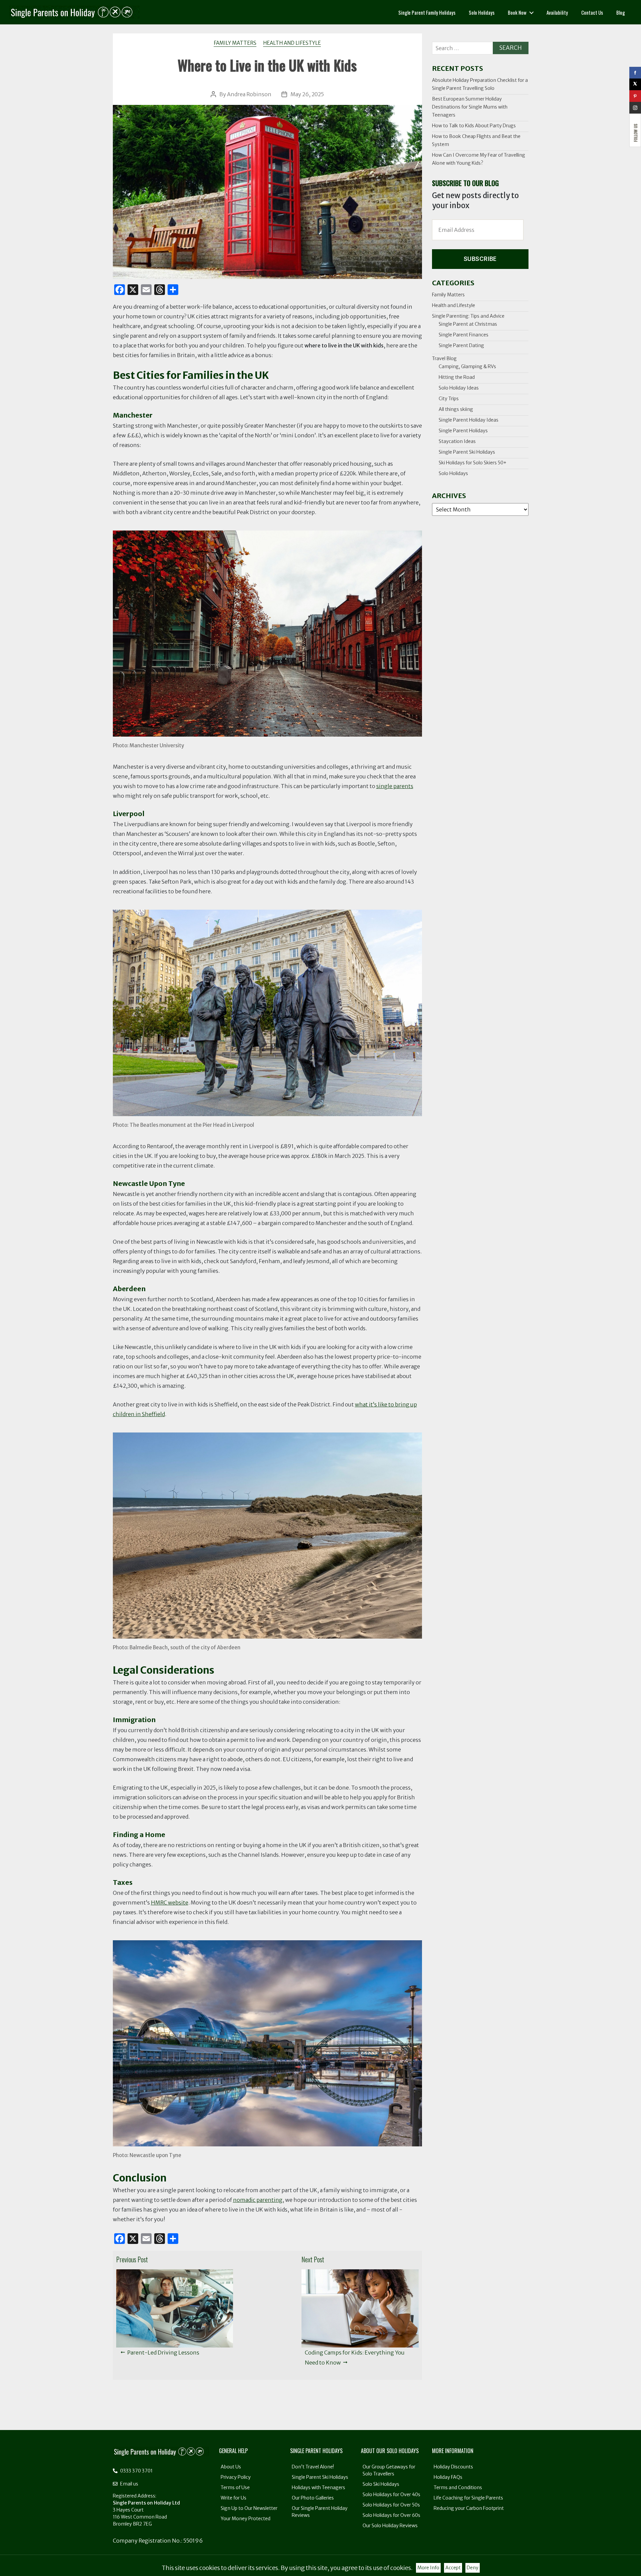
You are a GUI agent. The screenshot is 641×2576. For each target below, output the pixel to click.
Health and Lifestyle (292, 43)
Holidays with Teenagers (318, 2487)
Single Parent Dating (461, 345)
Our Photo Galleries (313, 2498)
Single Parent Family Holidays (427, 12)
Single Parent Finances (464, 335)
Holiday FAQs (448, 2477)
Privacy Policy (236, 2477)
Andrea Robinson (249, 94)
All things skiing (456, 409)
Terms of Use (235, 2487)
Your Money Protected (246, 2519)
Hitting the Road (457, 377)
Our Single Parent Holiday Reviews (320, 2512)
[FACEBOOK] (635, 73)
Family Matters (235, 43)
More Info (428, 2568)
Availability (557, 12)
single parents (395, 786)
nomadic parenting (258, 2200)
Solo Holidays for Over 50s (391, 2505)
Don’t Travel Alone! (313, 2467)
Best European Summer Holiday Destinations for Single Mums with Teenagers (470, 107)
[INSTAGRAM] (635, 108)
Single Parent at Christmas (468, 324)
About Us (231, 2467)
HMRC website (170, 1903)
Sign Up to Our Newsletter (249, 2508)
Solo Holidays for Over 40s (391, 2494)
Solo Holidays (482, 12)
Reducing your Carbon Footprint (469, 2508)
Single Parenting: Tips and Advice (468, 316)
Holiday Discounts (453, 2467)
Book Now (517, 12)
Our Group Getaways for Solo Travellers (389, 2470)
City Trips (449, 399)
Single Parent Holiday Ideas (469, 420)
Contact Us (592, 12)
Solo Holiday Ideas (459, 388)
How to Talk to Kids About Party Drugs (474, 126)
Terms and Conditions (458, 2487)
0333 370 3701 (136, 2471)
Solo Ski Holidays (381, 2484)
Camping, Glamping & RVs (467, 366)
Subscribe (480, 259)
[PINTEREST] (635, 96)
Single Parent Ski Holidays (467, 452)
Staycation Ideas (457, 441)
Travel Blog (444, 358)
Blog (621, 12)
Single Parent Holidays (463, 431)
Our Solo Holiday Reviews (390, 2526)
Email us (129, 2484)
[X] (635, 84)
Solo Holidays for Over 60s (391, 2515)
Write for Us (234, 2498)
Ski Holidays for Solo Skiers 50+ (473, 463)
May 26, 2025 (307, 94)
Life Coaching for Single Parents (468, 2498)
